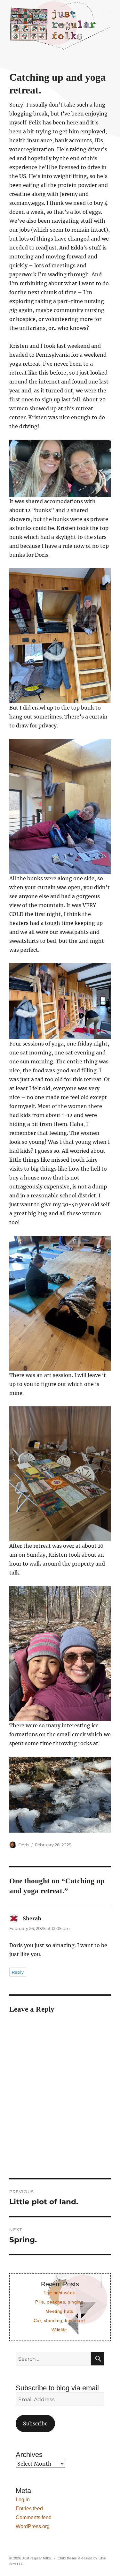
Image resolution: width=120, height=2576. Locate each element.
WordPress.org (33, 2526)
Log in (23, 2500)
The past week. (60, 2293)
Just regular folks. (37, 2558)
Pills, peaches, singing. (60, 2302)
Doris (24, 1845)
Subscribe (35, 2423)
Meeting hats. (60, 2311)
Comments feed (34, 2517)
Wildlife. (60, 2330)
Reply (18, 1972)
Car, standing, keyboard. (60, 2320)
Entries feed (29, 2509)
